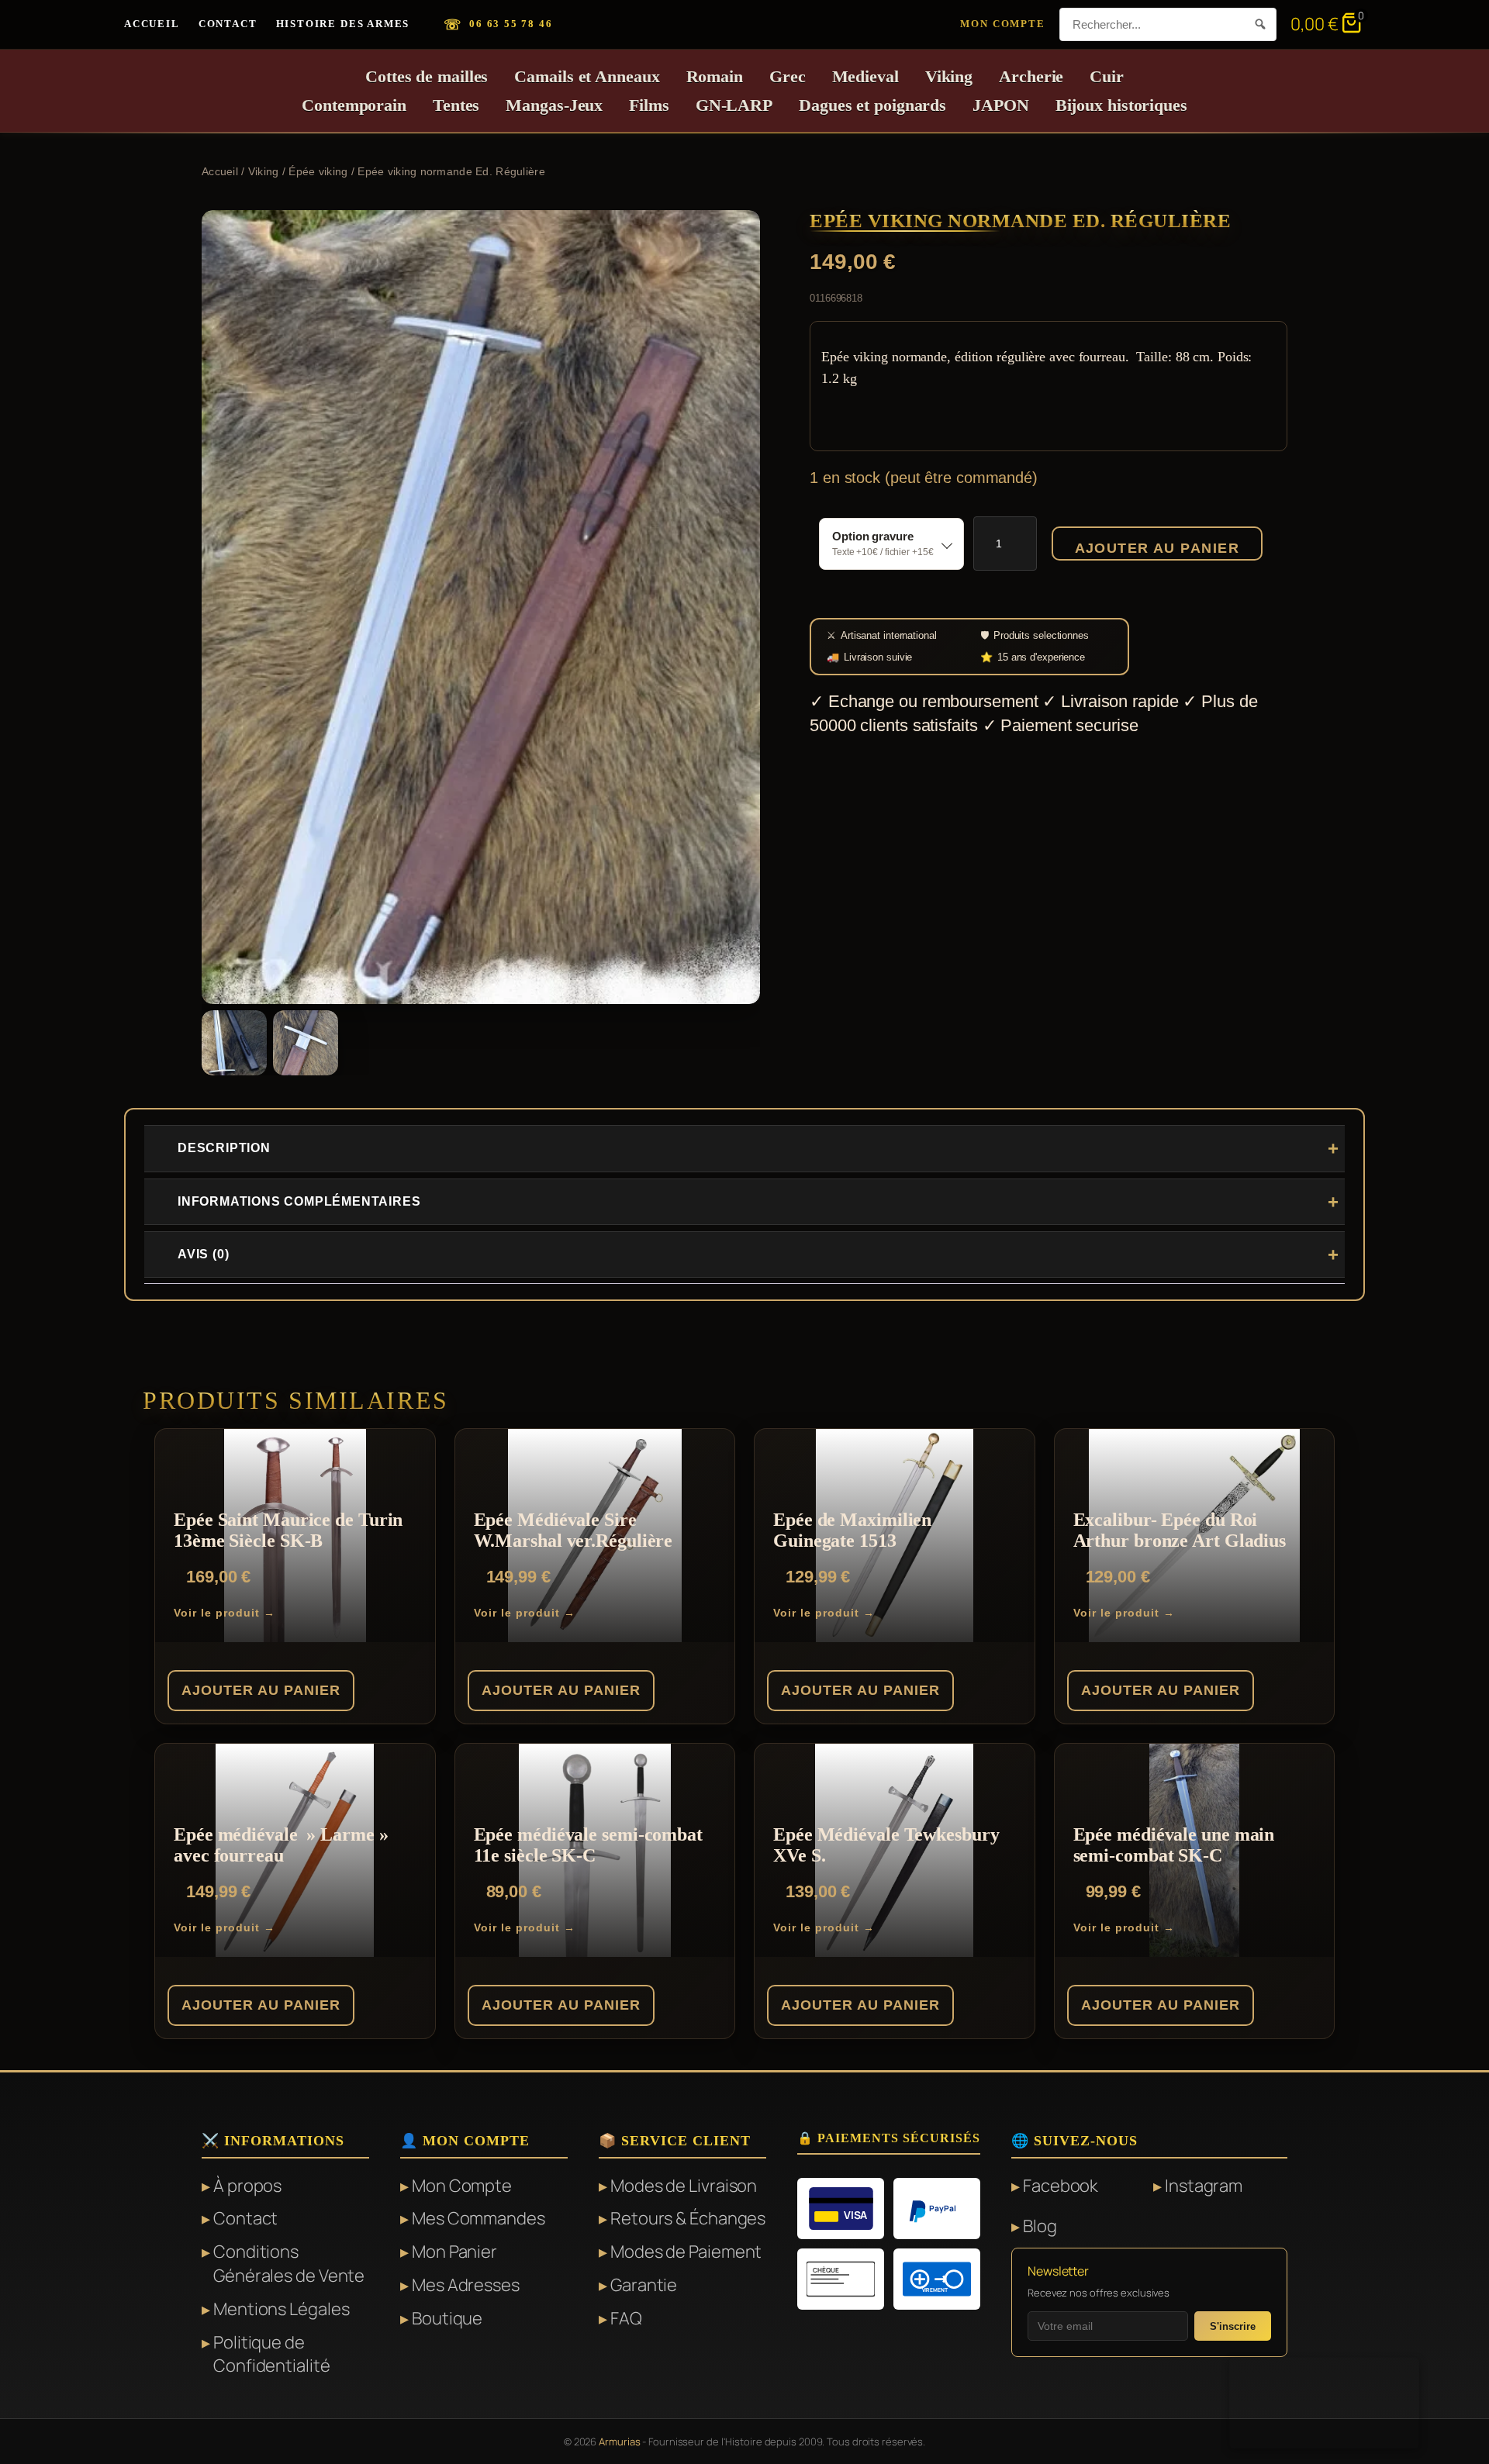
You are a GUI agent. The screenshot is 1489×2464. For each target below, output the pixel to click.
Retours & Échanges (688, 2218)
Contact (228, 24)
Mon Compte (1002, 24)
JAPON (1001, 105)
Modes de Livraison (684, 2186)
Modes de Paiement (686, 2252)
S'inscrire (1233, 2326)
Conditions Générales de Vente (289, 2264)
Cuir (1107, 76)
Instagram (1204, 2186)
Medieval (865, 76)
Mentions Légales (281, 2309)
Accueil (152, 24)
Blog (1040, 2226)
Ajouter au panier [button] (261, 1690)
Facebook (1061, 2186)
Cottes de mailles (427, 76)
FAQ (626, 2318)
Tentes (456, 105)
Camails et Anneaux (587, 76)
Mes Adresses (466, 2285)
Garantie (644, 2285)
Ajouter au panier (1157, 548)
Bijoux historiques (1121, 105)
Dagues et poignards (872, 105)
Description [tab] (224, 1148)
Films (649, 105)
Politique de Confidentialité (272, 2354)
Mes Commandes (478, 2218)
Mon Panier (454, 2252)
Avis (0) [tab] (203, 1254)
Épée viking (318, 171)
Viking (949, 76)
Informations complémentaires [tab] (299, 1201)
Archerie (1031, 76)
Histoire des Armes (343, 24)
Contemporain (354, 105)
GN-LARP (734, 105)
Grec (788, 76)
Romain (715, 76)
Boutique (447, 2318)
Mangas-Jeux (554, 105)
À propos (247, 2186)
